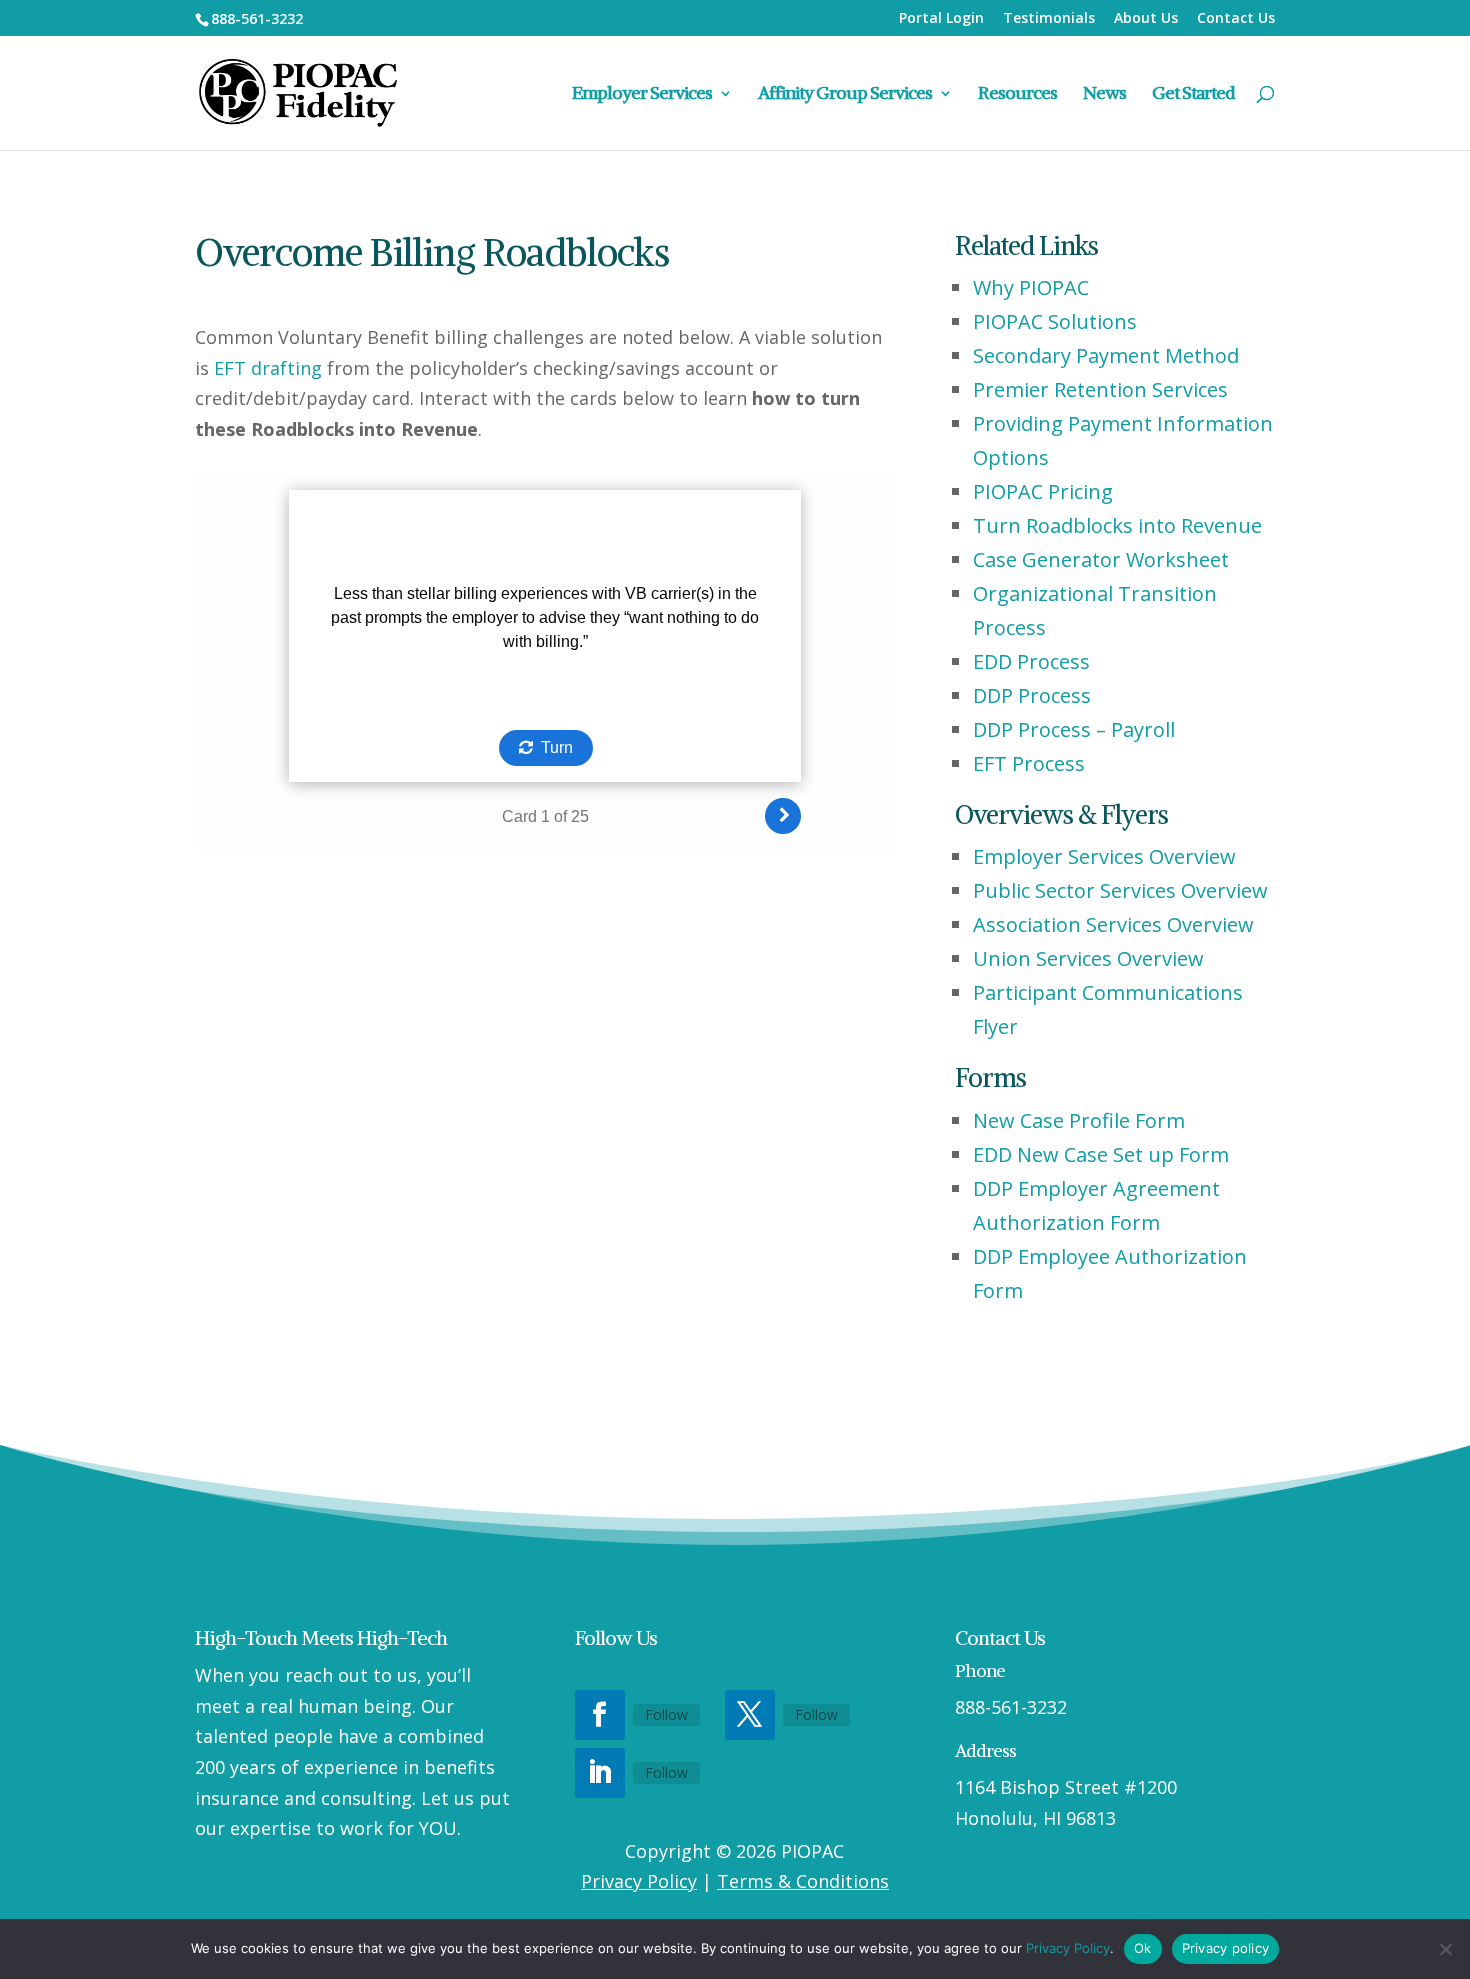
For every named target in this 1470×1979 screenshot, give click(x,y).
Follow (666, 1714)
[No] (1445, 1949)
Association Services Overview (1113, 924)
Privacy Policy (639, 1881)
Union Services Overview (1088, 958)
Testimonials (1049, 19)
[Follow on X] (750, 1715)
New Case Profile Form (1079, 1120)
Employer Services (642, 95)
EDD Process (1031, 661)
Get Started (1193, 95)
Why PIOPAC (1031, 287)
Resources (1017, 95)
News (1104, 95)
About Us (1146, 19)
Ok (1143, 1948)
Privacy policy (1226, 1948)
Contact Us (1236, 19)
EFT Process (1029, 763)
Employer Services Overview (1104, 856)
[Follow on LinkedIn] (600, 1773)
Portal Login (941, 19)
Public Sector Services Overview (1120, 890)
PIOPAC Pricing (1043, 491)
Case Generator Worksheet (1101, 559)
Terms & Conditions (803, 1881)
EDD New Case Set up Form (1101, 1154)
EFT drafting (268, 368)
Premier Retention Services (1100, 389)
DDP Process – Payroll (1074, 729)
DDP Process (1032, 695)
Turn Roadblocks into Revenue (1117, 525)
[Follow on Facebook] (600, 1715)
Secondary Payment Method (1106, 355)
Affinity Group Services (845, 95)
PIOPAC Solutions (1055, 321)
